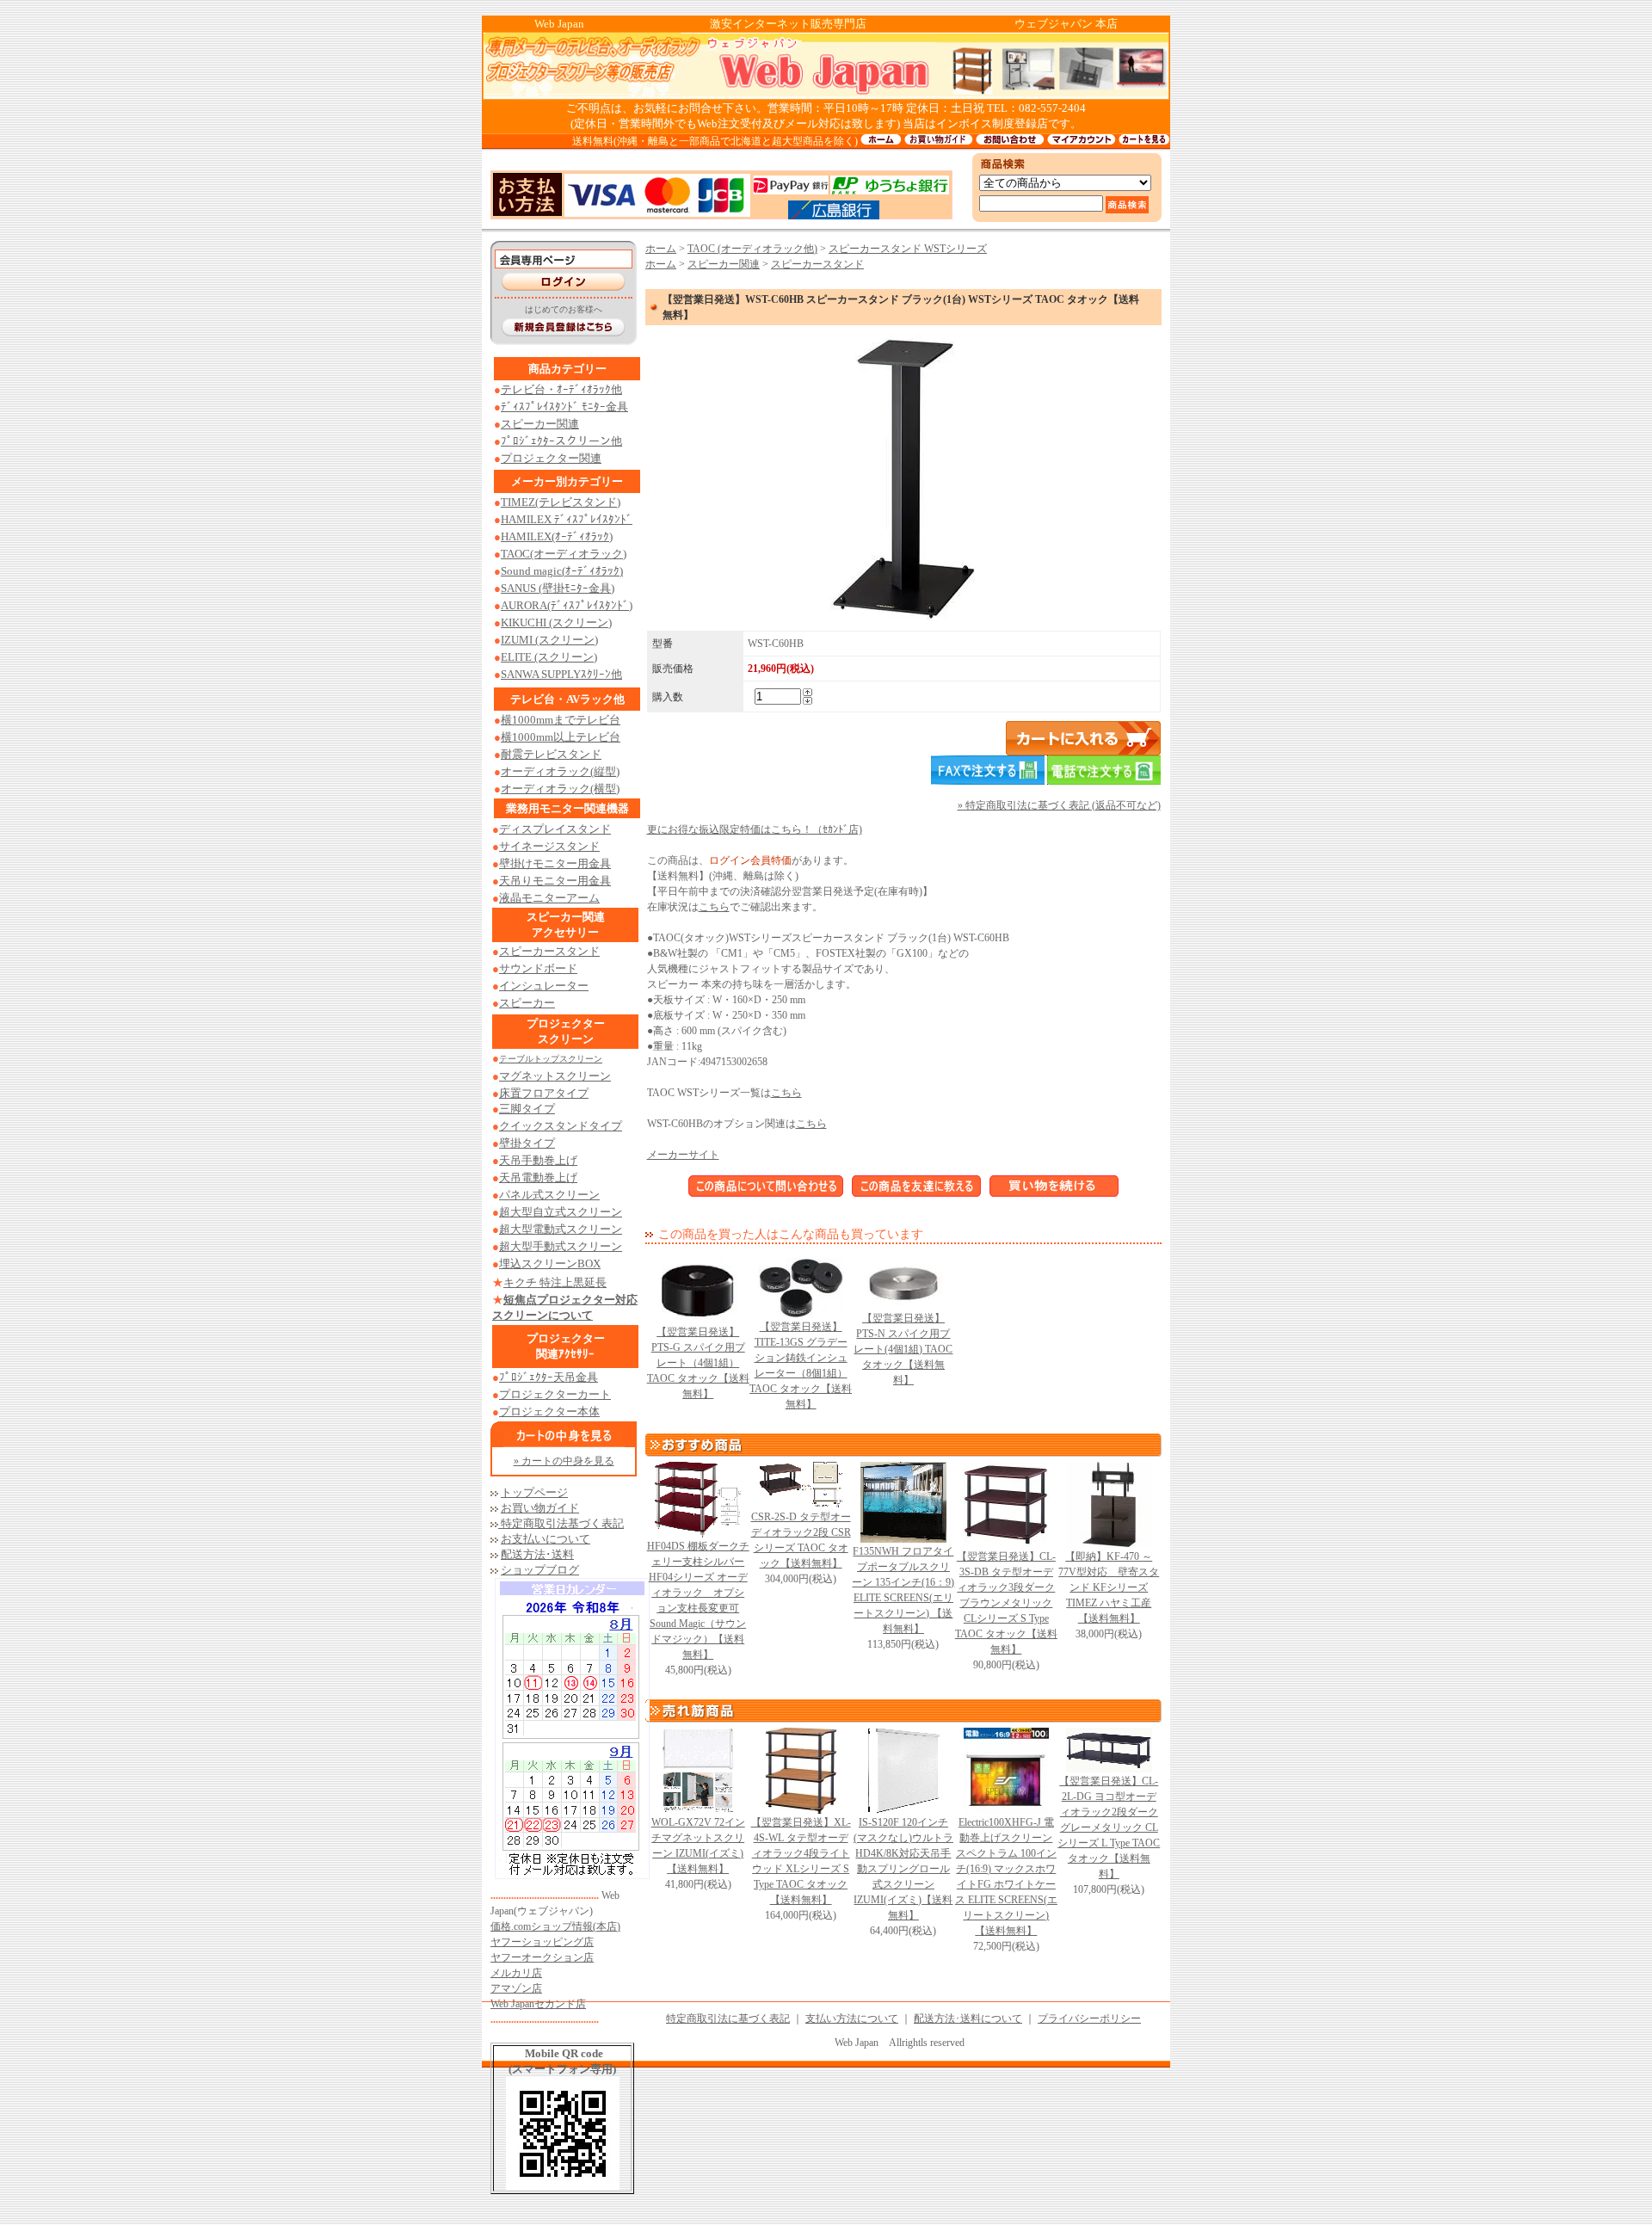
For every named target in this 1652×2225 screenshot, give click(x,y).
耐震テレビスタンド (551, 754)
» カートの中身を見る (564, 1461)
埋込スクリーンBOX (550, 1264)
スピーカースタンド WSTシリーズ (908, 249)
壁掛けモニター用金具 (555, 863)
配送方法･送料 (537, 1554)
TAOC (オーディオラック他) (752, 249)
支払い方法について (852, 2019)
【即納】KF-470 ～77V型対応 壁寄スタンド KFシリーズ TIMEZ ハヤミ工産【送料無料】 (1109, 1587)
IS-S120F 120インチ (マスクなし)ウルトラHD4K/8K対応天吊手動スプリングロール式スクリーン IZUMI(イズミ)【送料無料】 (903, 1869)
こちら (714, 907)
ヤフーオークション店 (542, 1957)
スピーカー (527, 1003)
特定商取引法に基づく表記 (728, 2019)
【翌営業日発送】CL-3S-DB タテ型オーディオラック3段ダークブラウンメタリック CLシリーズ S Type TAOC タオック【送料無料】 (1006, 1603)
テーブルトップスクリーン (551, 1059)
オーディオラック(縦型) (560, 771)
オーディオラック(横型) (560, 789)
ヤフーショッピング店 (542, 1942)
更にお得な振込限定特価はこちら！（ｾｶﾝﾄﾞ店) (755, 829)
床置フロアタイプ (544, 1093)
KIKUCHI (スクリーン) (556, 623)
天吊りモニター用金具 (555, 881)
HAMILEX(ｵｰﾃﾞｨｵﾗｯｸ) (557, 536)
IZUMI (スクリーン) (549, 640)
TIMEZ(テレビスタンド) (561, 502)
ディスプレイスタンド (555, 829)
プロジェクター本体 (549, 1411)
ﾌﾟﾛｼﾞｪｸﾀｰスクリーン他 (561, 441)
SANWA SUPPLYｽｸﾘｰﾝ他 (561, 674)
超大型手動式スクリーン (561, 1246)
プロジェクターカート (555, 1394)
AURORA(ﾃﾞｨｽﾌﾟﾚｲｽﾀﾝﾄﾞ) (567, 605)
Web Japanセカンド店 (538, 2004)
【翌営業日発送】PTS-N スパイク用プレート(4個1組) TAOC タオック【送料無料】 (903, 1349)
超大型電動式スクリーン (561, 1229)
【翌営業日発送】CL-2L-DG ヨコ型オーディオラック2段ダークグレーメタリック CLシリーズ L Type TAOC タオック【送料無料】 (1109, 1827)
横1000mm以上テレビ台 (561, 737)
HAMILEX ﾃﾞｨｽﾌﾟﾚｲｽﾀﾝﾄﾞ (567, 519)
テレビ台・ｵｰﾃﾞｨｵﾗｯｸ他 (561, 389)
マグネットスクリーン (555, 1076)
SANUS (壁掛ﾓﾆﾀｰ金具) (558, 588)
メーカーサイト (683, 1155)
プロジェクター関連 (551, 458)
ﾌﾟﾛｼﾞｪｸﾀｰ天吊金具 (549, 1377)
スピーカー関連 (540, 424)
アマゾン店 (516, 1988)
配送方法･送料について (968, 2019)
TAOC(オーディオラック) (564, 554)
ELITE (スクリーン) (549, 657)
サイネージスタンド (549, 846)
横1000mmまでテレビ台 (561, 720)
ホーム (661, 249)
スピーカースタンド (549, 951)
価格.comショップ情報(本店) (555, 1926)
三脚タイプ (527, 1109)
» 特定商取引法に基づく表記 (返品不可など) (1059, 805)
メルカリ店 (516, 1973)
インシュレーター (544, 986)
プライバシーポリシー (1089, 2019)
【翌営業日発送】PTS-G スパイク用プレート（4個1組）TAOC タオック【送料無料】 (698, 1363)
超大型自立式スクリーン (561, 1212)
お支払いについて (546, 1539)
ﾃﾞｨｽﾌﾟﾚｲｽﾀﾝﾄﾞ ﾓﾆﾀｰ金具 (564, 407)
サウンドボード (538, 968)
